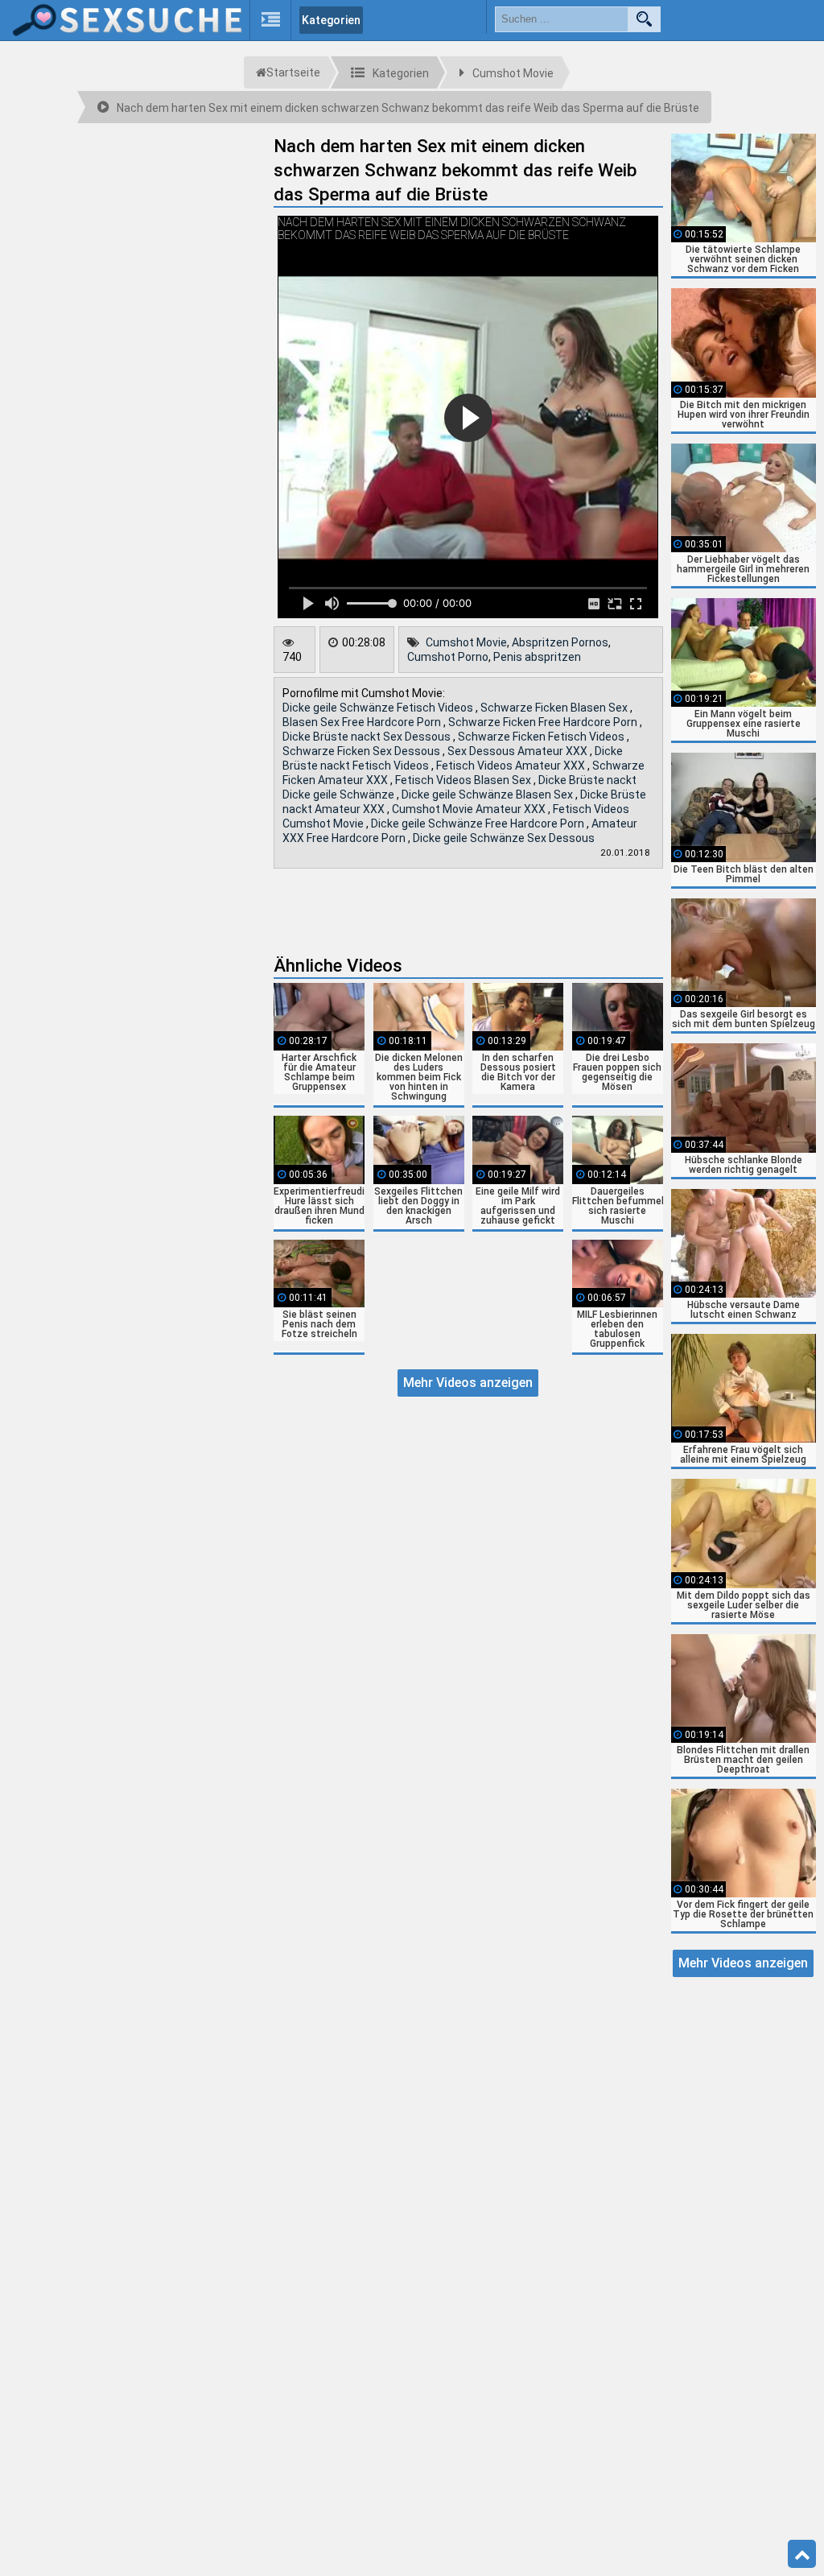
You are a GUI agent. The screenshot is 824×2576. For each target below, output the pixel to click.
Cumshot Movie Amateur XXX (470, 809)
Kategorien (331, 20)
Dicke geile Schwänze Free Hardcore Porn (479, 824)
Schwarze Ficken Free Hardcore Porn (544, 722)
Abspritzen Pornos (560, 642)
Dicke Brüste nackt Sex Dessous (368, 737)
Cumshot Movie (466, 642)
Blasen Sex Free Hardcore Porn (363, 722)
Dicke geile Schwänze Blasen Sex (488, 795)
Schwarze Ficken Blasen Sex (555, 708)
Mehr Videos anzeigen (468, 1383)
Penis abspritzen (537, 657)
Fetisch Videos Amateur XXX (512, 766)
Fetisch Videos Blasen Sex (464, 780)
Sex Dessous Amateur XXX (519, 751)
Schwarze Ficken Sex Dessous (363, 751)
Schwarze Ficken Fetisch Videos (542, 737)
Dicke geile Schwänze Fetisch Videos (379, 708)
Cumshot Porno (448, 657)
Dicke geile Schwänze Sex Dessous (504, 838)
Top (802, 2554)
